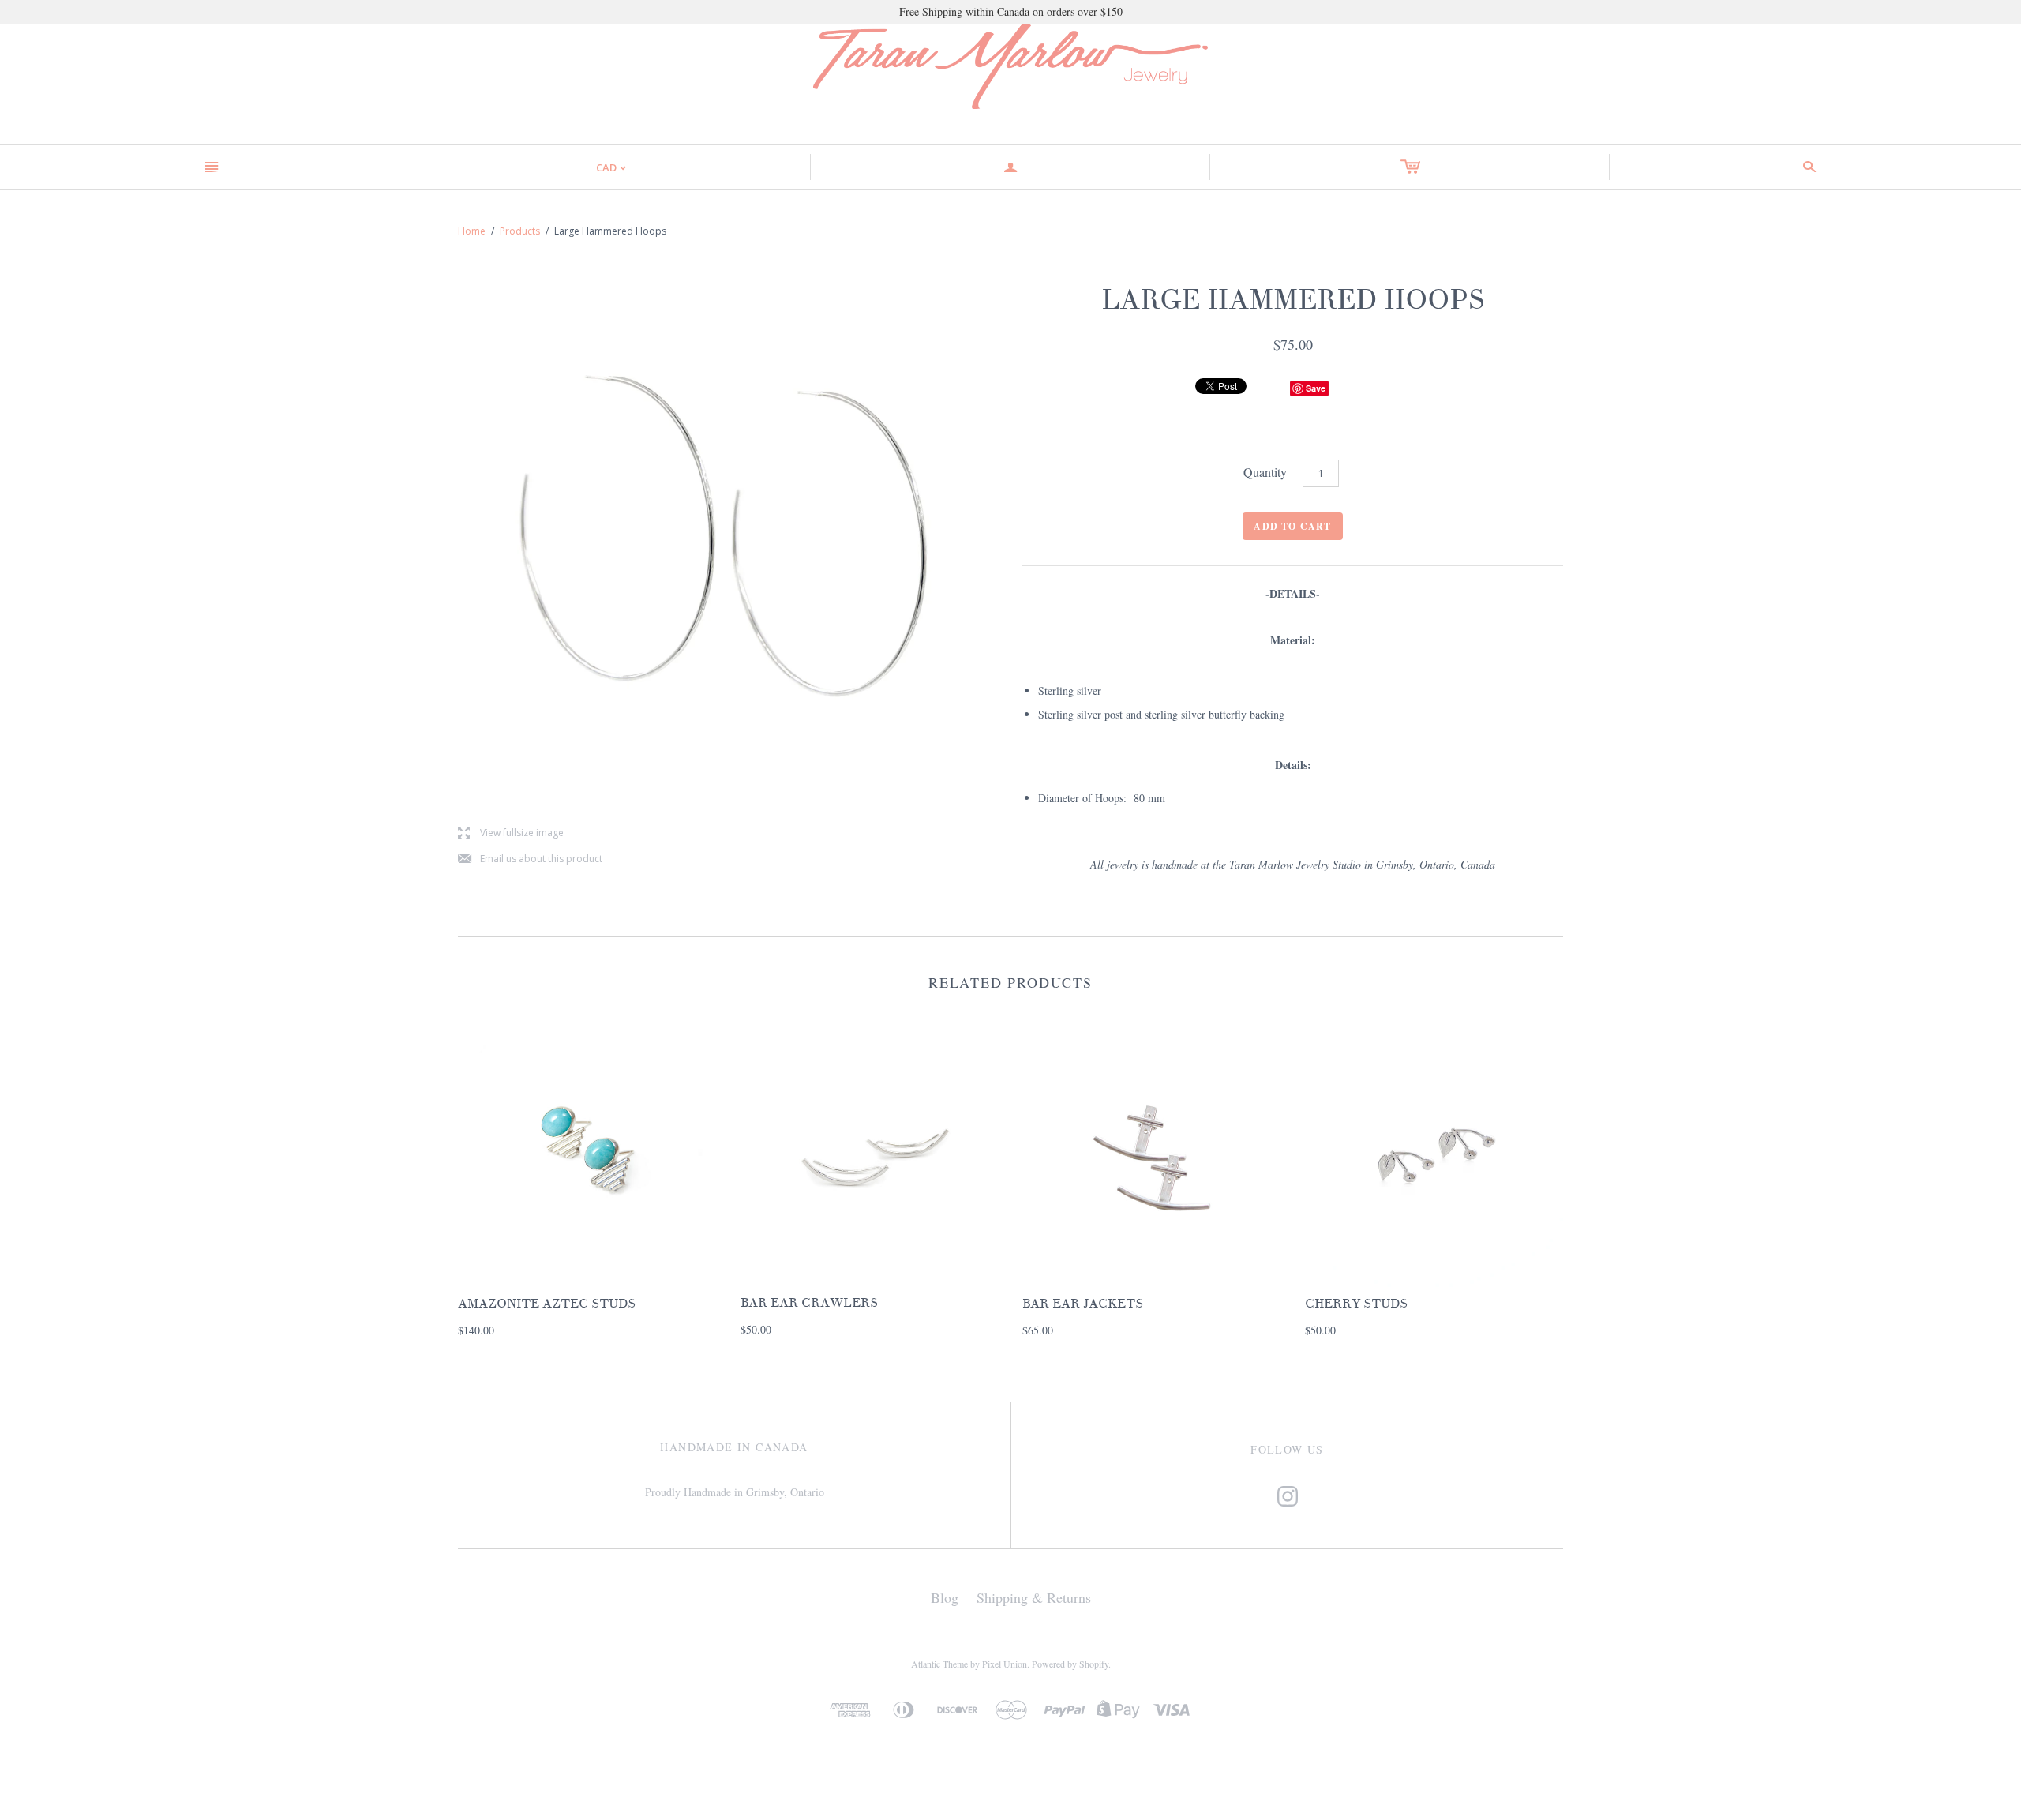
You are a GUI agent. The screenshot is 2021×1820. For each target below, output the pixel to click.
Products (520, 231)
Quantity (1265, 472)
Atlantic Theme (939, 1664)
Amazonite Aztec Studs (547, 1304)
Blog (945, 1597)
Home (472, 231)
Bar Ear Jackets (1083, 1304)
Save (1316, 388)
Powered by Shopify (1070, 1664)
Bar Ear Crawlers (809, 1303)
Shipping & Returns (1034, 1597)
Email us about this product (530, 859)
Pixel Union (1005, 1664)
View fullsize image (511, 833)
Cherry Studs (1356, 1304)
